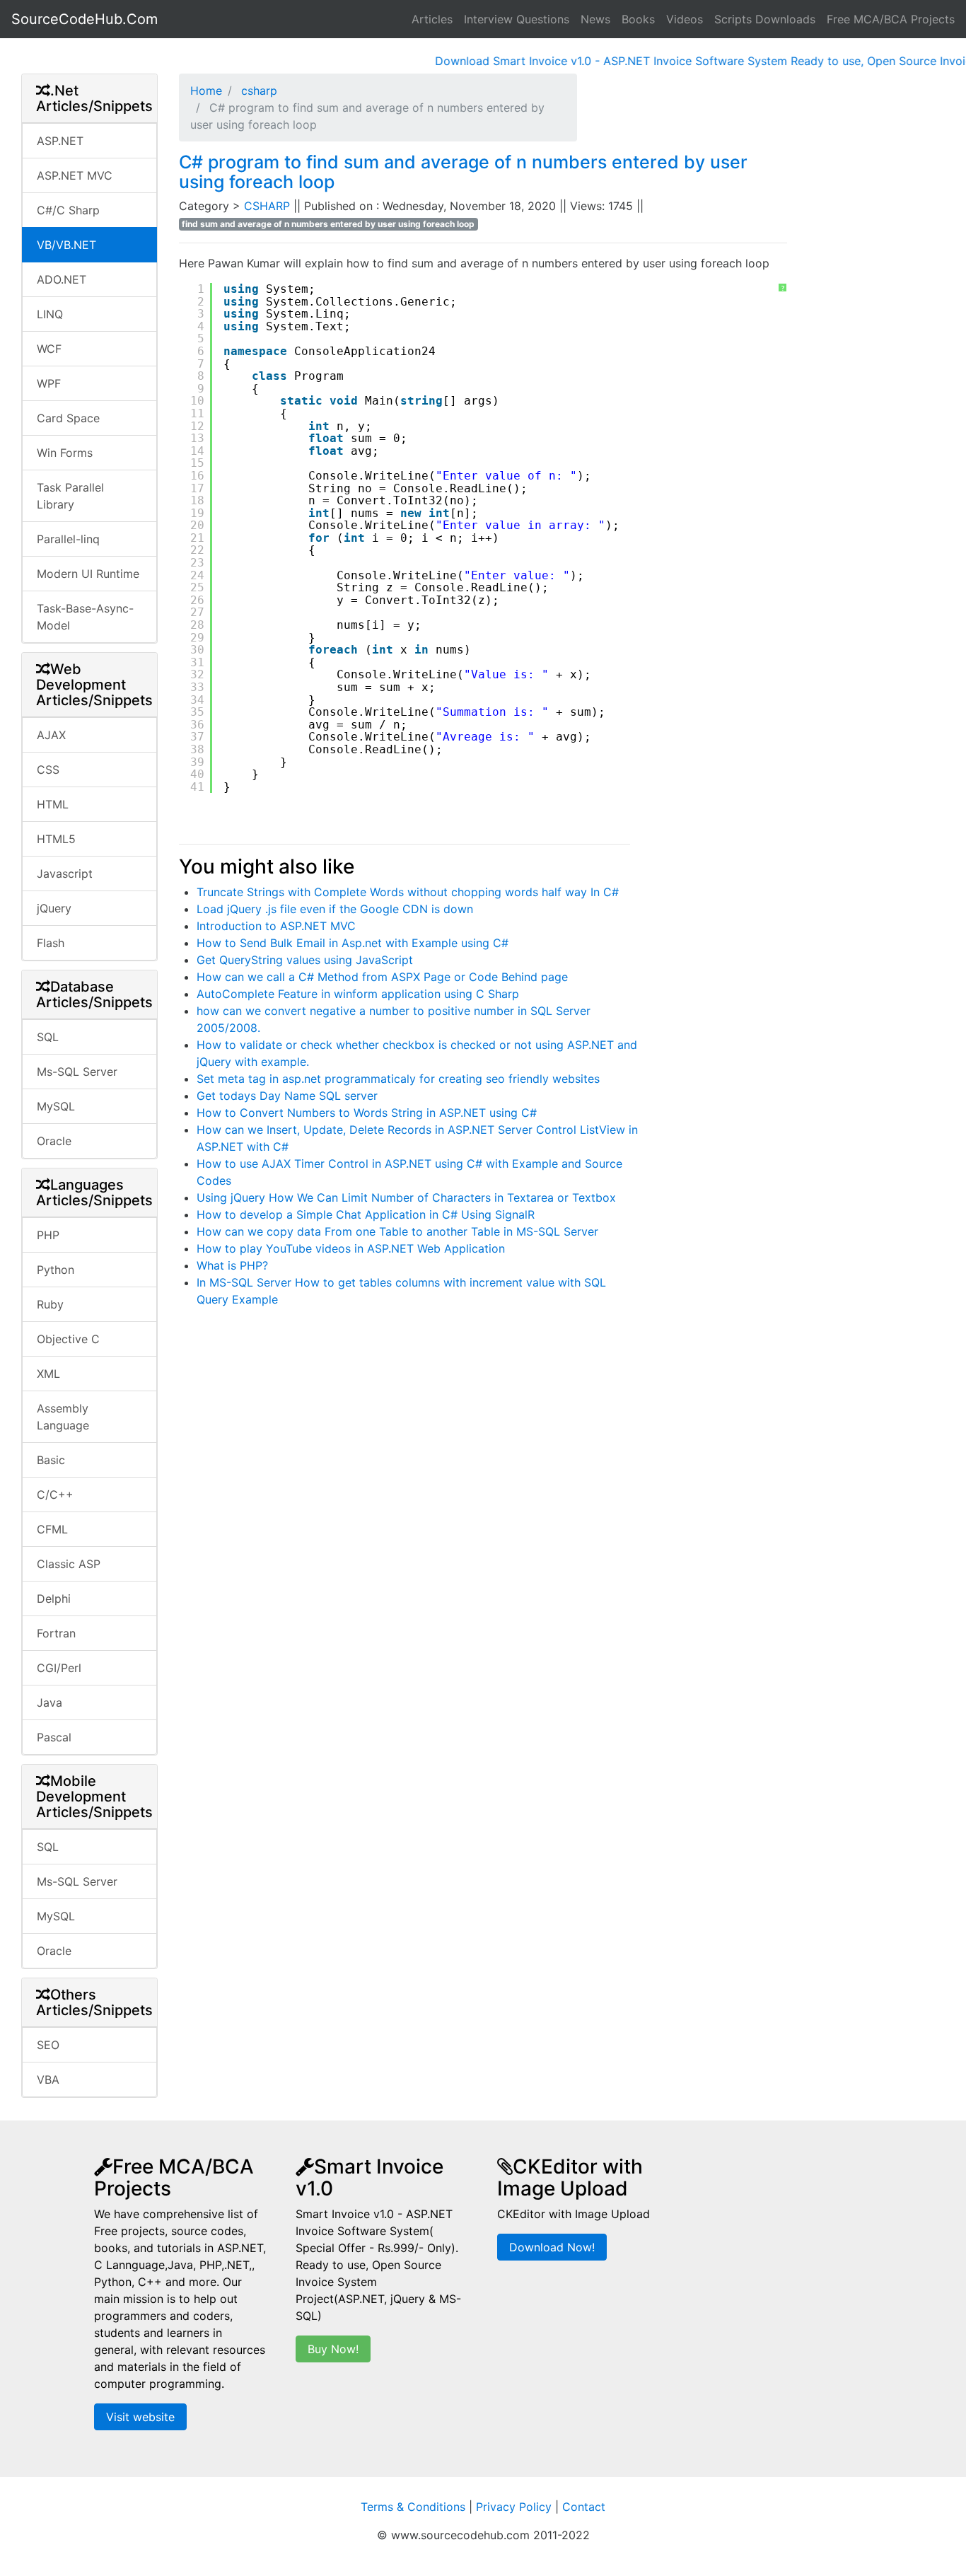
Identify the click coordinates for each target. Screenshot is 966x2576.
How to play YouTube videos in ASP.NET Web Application (351, 1248)
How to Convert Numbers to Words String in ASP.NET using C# (367, 1113)
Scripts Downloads (765, 19)
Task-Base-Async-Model (85, 617)
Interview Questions (517, 19)
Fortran (56, 1633)
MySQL (56, 1106)
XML (48, 1374)
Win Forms (65, 453)
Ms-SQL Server (77, 1072)
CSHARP (269, 206)
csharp (257, 91)
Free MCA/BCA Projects (891, 19)
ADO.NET (62, 279)
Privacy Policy (514, 2507)
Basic (51, 1460)
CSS (48, 770)
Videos (685, 19)
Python (56, 1270)
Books (638, 19)
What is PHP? (232, 1265)
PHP (48, 1235)
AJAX (51, 735)
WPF (49, 383)
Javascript (65, 874)
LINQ (50, 314)
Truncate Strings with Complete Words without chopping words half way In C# (408, 892)
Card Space (68, 418)
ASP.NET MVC (75, 175)
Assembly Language (63, 1417)
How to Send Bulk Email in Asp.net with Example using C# (353, 943)
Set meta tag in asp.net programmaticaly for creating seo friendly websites (398, 1079)
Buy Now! (333, 2349)
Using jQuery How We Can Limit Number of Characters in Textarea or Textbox (406, 1197)
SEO (48, 2045)
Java (50, 1702)
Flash (51, 943)
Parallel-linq (68, 539)
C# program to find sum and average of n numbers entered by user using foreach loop (463, 172)
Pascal (54, 1737)
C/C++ (55, 1495)
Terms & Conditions (413, 2507)
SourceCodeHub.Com (85, 19)
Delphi (54, 1599)
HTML (53, 804)
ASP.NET (60, 141)
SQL (48, 1037)
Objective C (68, 1339)
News (595, 19)
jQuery (54, 908)
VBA (48, 2079)
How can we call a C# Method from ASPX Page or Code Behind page (382, 977)
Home (206, 91)
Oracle (54, 1141)
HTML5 (56, 839)
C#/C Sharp (68, 210)
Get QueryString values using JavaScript (305, 960)
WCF (49, 349)
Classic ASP (69, 1564)
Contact (584, 2507)
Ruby (50, 1304)
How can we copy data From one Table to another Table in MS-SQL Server (397, 1231)
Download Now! (552, 2247)
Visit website (140, 2417)
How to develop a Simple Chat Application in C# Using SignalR (366, 1214)
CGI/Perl (59, 1668)
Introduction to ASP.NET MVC (276, 926)
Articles (432, 19)
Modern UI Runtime (88, 574)
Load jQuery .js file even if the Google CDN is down (335, 909)
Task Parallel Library (70, 496)
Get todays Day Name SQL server (287, 1096)
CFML (52, 1529)
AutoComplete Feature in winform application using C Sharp (358, 994)
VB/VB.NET (66, 245)
